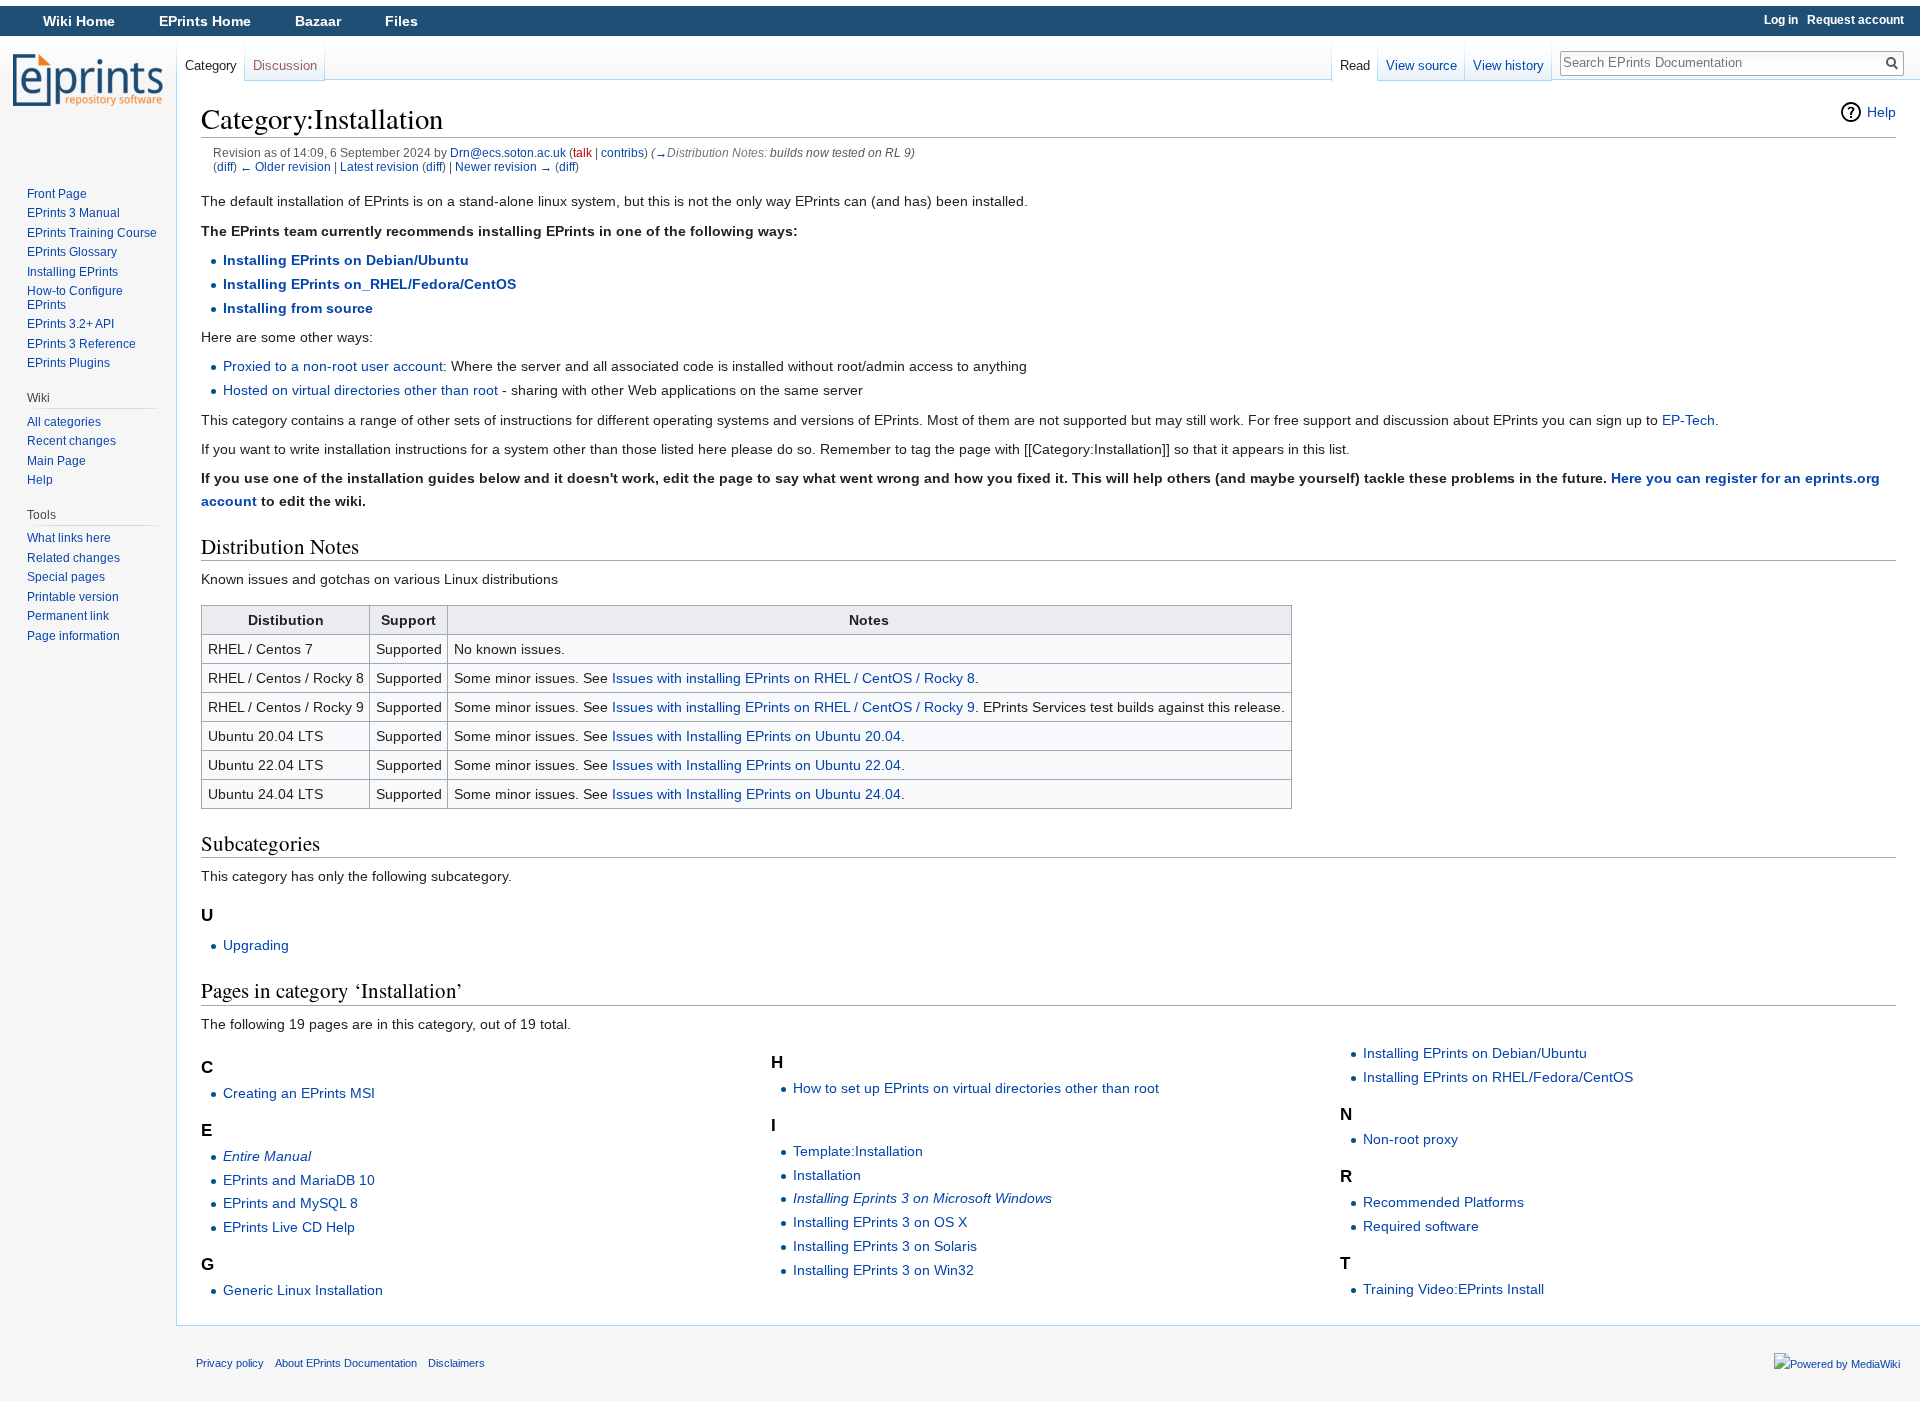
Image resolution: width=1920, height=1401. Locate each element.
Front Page (57, 194)
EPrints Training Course (92, 233)
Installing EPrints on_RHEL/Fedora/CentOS (369, 284)
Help (1881, 112)
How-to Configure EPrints (75, 298)
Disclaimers (456, 1363)
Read (1355, 65)
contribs (622, 152)
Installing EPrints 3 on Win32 (883, 1270)
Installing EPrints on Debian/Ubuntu (346, 260)
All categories (64, 422)
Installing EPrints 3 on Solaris (885, 1246)
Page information (73, 636)
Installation (827, 1175)
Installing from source (298, 308)
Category (211, 65)
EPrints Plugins (68, 363)
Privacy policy (230, 1363)
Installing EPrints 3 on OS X (880, 1222)
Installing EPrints (72, 272)
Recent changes (71, 441)
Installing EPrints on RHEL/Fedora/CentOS (1498, 1077)
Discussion (285, 65)
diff (225, 166)
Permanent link (68, 616)
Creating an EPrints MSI (299, 1093)
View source (1421, 65)
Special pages (66, 577)
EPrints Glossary (72, 252)
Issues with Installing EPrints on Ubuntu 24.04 (756, 794)
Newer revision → (503, 166)
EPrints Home (205, 21)
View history (1508, 65)
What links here (69, 538)
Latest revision (379, 166)
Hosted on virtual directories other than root (360, 390)
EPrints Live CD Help (289, 1227)
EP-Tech (1688, 420)
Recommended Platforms (1443, 1202)
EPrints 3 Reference (81, 344)
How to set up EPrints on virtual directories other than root (976, 1088)
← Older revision (285, 166)
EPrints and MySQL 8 (290, 1203)
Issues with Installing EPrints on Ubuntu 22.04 (756, 765)
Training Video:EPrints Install (1453, 1289)
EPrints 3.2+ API (70, 324)
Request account (1855, 20)
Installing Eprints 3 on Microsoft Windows (922, 1198)
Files (401, 21)
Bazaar (318, 21)
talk (582, 152)
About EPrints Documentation (346, 1363)
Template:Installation (858, 1151)
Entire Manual (267, 1156)
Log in (1781, 20)
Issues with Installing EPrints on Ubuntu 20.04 (756, 736)
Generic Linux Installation (303, 1290)
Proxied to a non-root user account (333, 366)
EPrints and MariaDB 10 (299, 1180)
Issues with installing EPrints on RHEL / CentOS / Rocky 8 (793, 678)
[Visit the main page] (88, 80)
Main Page (56, 461)
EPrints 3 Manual (73, 213)
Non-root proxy (1410, 1139)
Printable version (73, 597)
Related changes (73, 558)
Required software (1421, 1226)
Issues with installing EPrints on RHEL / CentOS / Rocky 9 (793, 707)
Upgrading (256, 945)
